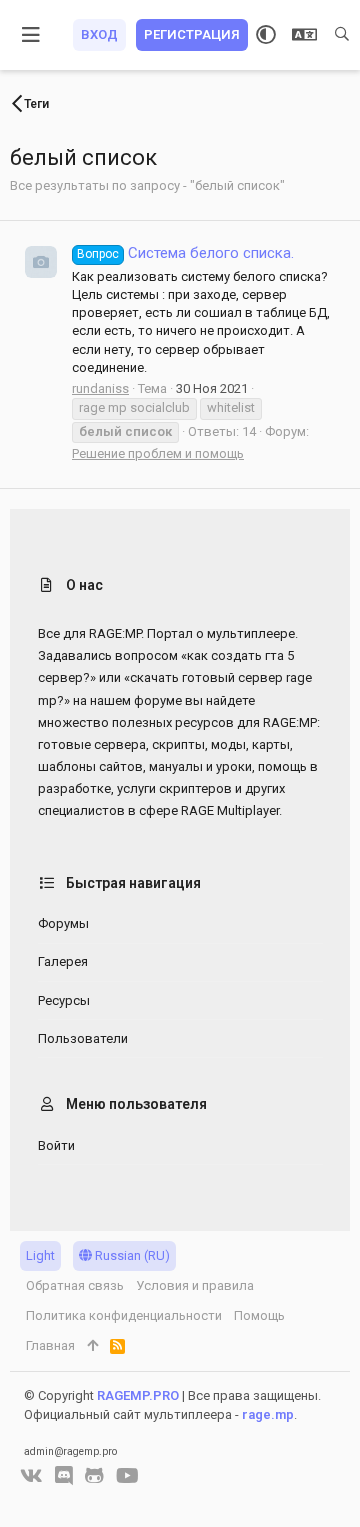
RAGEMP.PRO (138, 1395)
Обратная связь (75, 1285)
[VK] (31, 1476)
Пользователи (83, 1038)
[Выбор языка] (304, 35)
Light (40, 1255)
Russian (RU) (131, 1255)
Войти (56, 1145)
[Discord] (64, 1476)
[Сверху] (92, 1346)
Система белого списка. (185, 253)
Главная (50, 1345)
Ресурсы (64, 1000)
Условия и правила (195, 1285)
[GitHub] (94, 1476)
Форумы (63, 923)
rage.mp (268, 1414)
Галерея (63, 961)
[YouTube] (127, 1476)
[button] (31, 35)
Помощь (259, 1315)
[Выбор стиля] (266, 35)
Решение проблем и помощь (158, 453)
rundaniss (100, 388)
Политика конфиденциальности (124, 1315)
